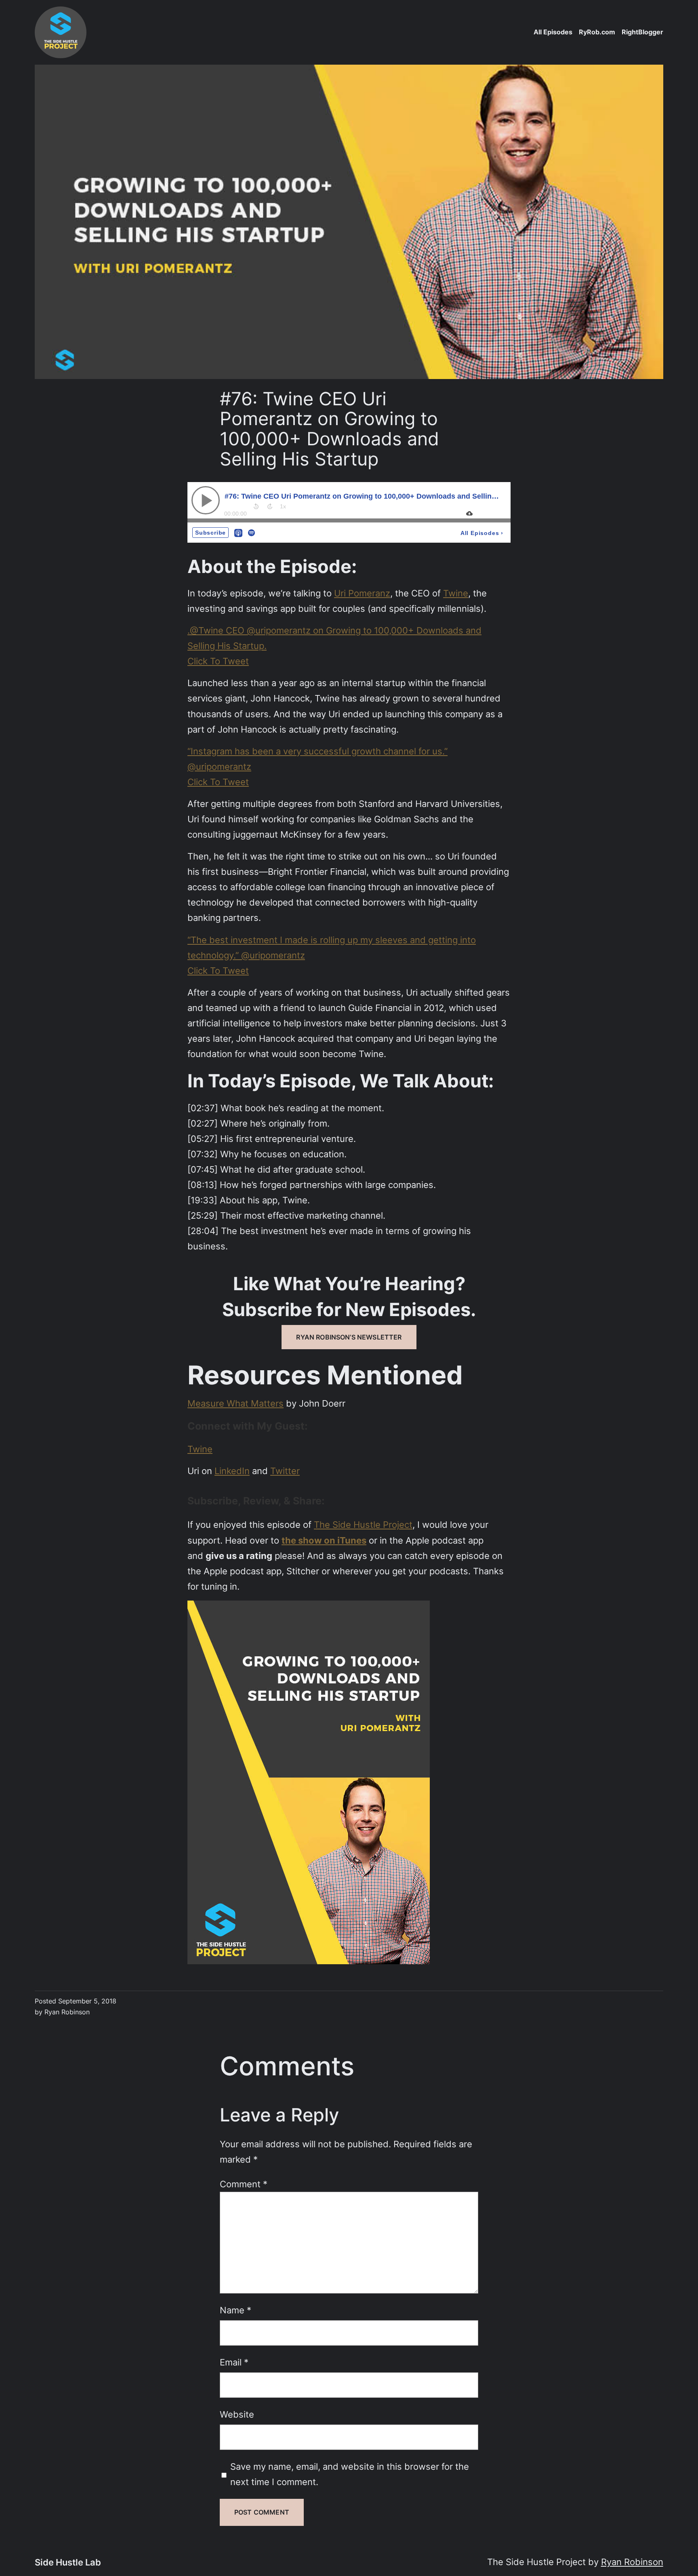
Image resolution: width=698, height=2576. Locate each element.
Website (237, 2414)
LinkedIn (232, 1471)
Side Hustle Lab (68, 2562)
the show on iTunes (324, 1540)
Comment (244, 2184)
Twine (456, 593)
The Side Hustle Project (363, 1524)
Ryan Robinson (632, 2562)
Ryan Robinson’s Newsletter (349, 1337)
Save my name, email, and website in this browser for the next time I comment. (350, 2474)
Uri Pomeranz (362, 593)
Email (234, 2362)
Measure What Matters (235, 1403)
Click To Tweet (218, 661)
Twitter (285, 1471)
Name (235, 2310)
